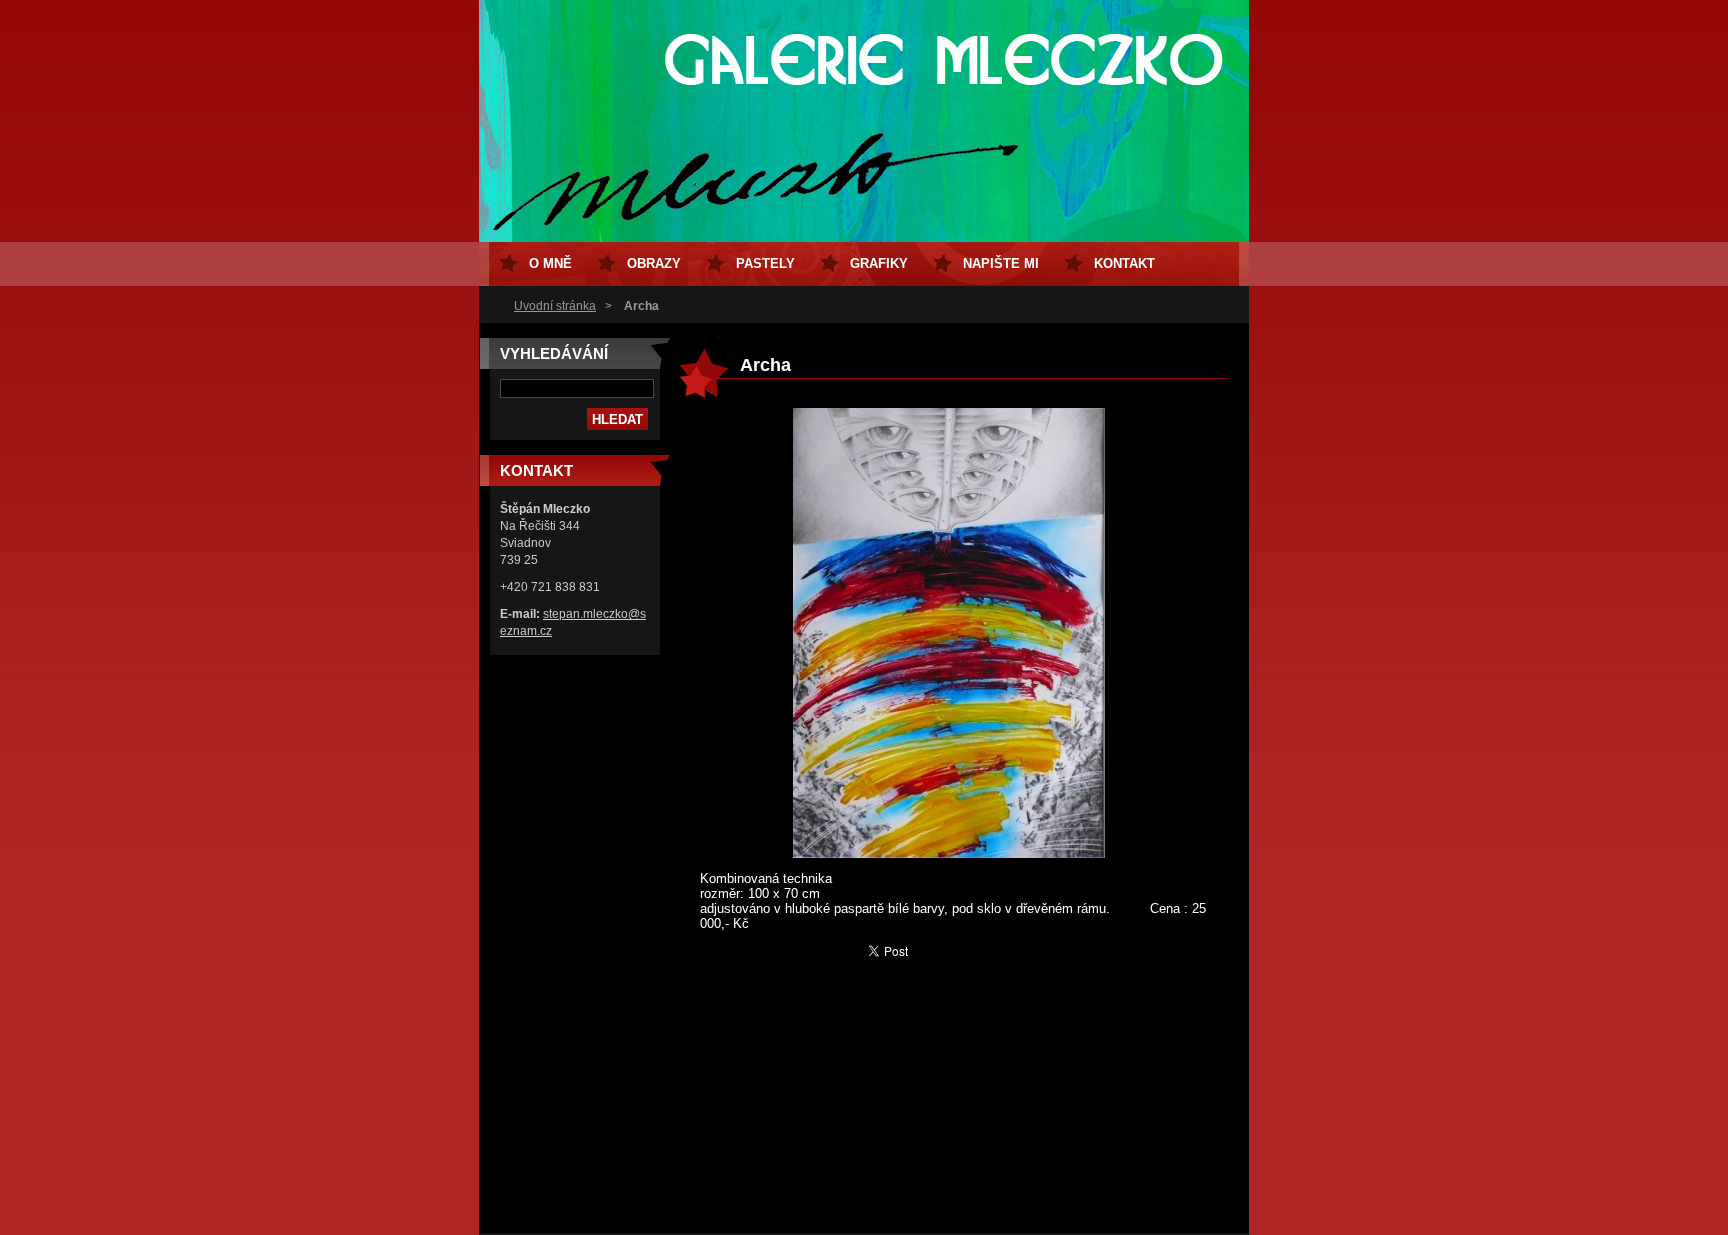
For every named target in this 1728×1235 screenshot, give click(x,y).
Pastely (765, 263)
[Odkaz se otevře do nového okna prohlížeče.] (949, 853)
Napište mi (1001, 263)
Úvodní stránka (555, 306)
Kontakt (1124, 263)
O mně (550, 263)
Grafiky (879, 263)
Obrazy (654, 263)
